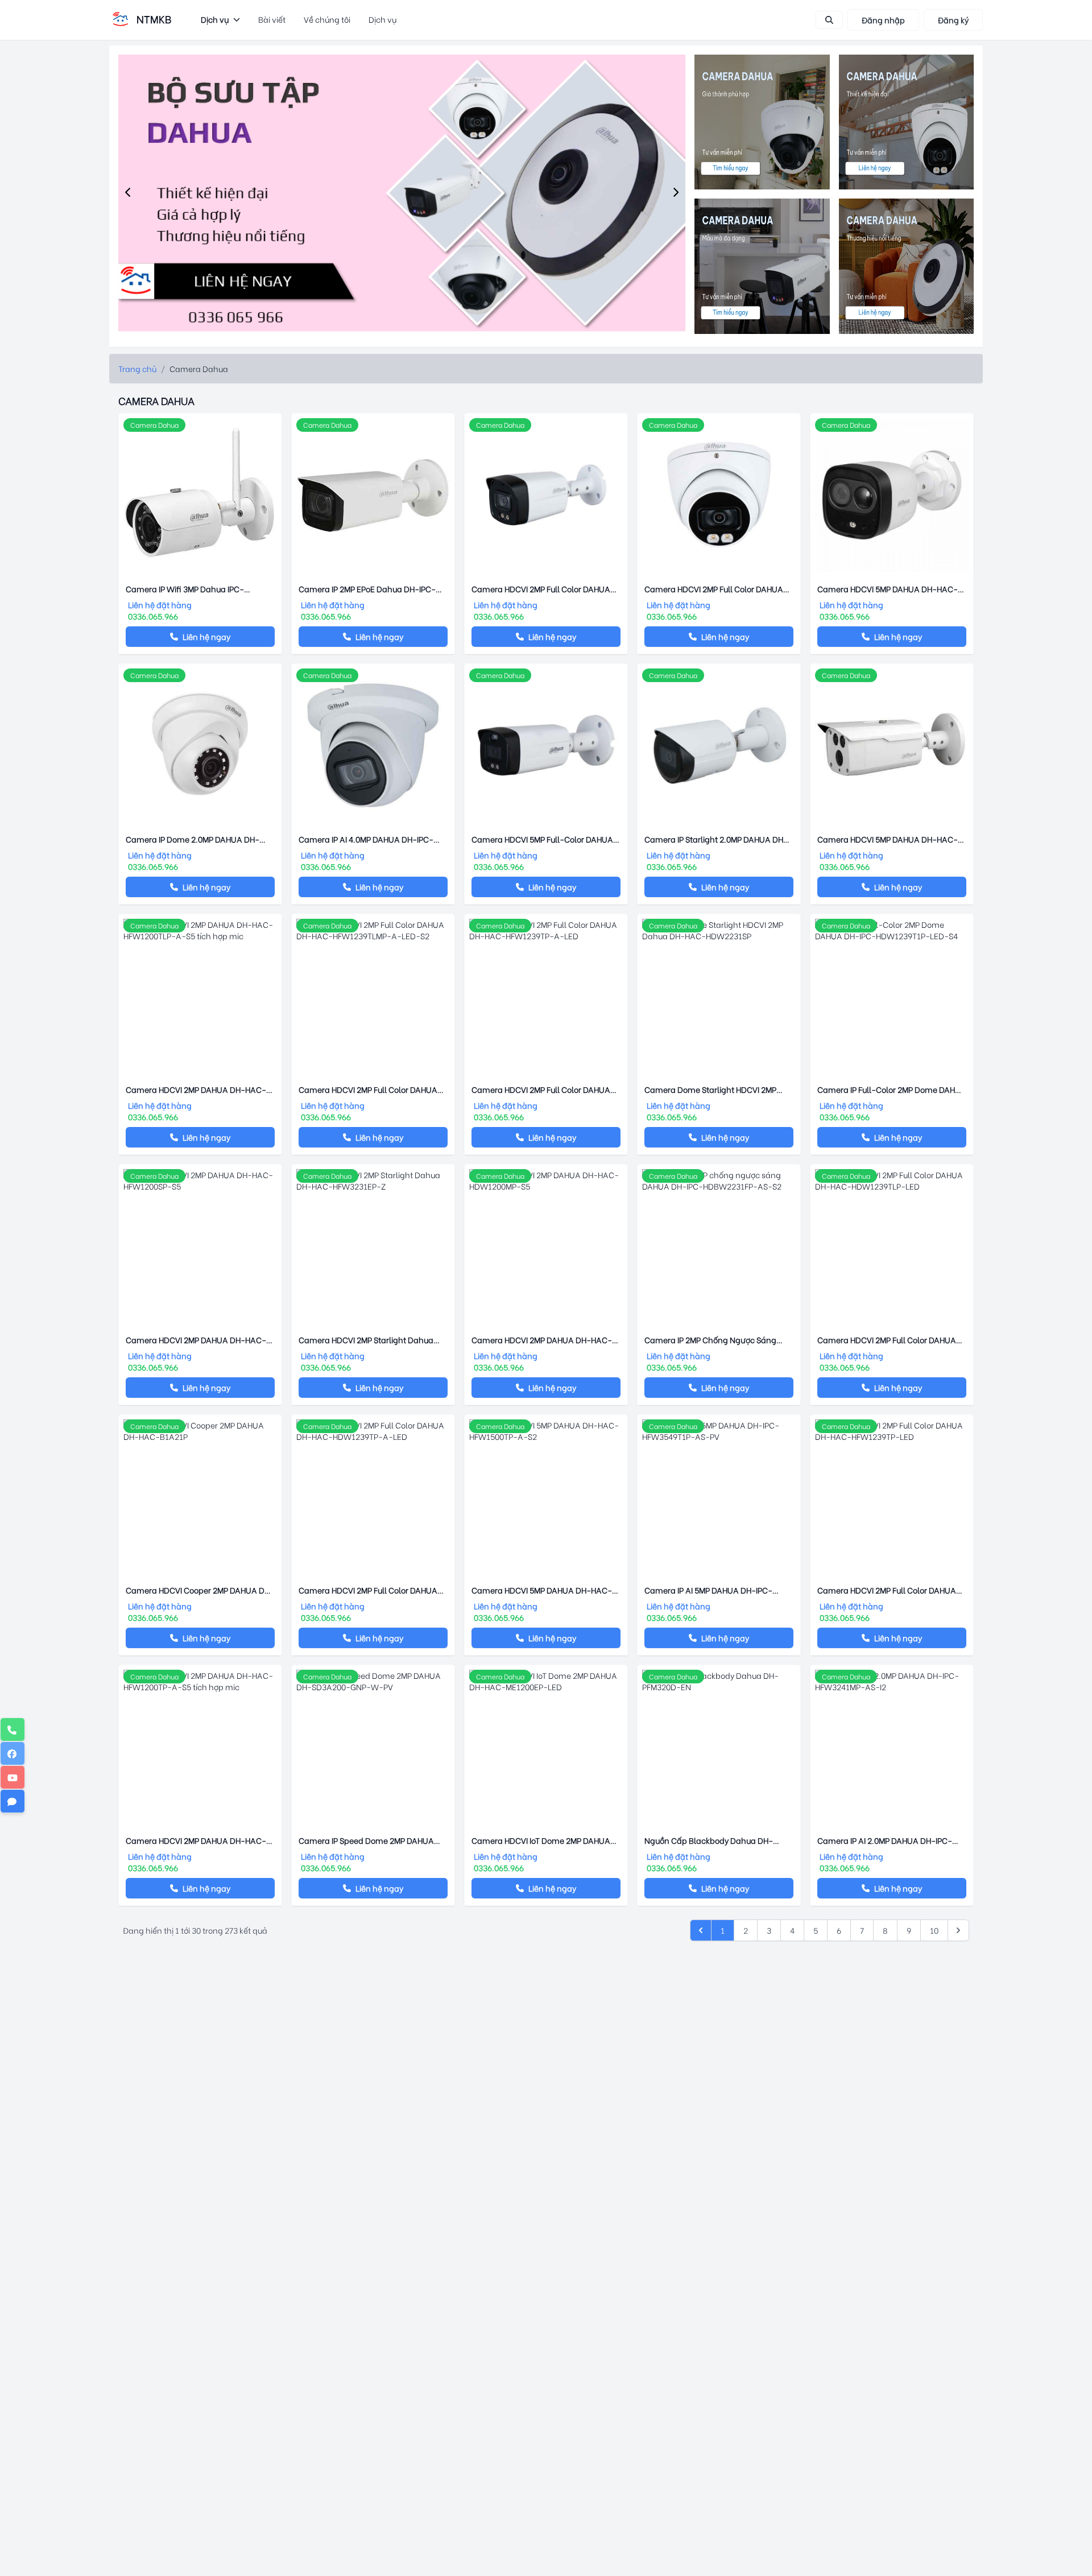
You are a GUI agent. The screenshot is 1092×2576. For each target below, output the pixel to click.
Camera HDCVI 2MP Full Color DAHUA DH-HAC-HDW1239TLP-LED (887, 1340)
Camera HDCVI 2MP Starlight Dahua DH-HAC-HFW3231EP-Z (366, 1340)
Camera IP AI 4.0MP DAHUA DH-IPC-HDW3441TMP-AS (366, 839)
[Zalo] (13, 1801)
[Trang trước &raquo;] (958, 1930)
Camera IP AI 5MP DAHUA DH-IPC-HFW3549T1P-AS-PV (708, 1590)
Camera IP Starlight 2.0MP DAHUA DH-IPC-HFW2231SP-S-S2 (716, 839)
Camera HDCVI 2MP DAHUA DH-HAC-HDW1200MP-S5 (542, 1340)
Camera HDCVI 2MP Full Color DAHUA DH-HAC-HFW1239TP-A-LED (541, 1089)
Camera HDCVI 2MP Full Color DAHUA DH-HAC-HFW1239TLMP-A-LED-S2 (368, 1089)
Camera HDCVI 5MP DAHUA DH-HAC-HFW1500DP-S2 (888, 839)
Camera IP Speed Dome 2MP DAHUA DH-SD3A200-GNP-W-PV (366, 1840)
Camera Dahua (154, 425)
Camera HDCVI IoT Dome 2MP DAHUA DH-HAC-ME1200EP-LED (541, 1840)
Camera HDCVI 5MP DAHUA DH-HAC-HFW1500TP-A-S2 (542, 1590)
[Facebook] (13, 1753)
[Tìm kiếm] (829, 20)
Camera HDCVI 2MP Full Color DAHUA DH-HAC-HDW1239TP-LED (714, 589)
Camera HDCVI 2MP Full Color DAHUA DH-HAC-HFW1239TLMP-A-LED (541, 589)
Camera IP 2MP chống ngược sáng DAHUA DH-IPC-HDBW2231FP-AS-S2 (714, 1340)
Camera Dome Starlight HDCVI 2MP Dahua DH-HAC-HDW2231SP (710, 1089)
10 (934, 1930)
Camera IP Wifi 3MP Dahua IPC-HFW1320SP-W (185, 589)
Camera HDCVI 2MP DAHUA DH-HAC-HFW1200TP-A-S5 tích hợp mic (196, 1840)
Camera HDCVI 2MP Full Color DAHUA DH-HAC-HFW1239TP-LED (887, 1590)
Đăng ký (953, 20)
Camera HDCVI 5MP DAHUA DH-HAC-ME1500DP (888, 589)
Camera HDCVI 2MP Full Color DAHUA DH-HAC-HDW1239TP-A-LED (368, 1590)
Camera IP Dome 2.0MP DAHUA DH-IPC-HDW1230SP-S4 (193, 839)
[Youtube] (13, 1777)
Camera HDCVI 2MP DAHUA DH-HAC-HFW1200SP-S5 (196, 1340)
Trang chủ (137, 368)
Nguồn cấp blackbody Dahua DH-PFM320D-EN (709, 1840)
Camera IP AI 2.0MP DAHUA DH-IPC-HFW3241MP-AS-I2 (885, 1840)
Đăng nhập (883, 20)
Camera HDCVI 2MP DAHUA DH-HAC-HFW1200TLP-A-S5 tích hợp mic (196, 1089)
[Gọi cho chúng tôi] (13, 1729)
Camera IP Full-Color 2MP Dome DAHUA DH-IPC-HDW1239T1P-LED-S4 (892, 1089)
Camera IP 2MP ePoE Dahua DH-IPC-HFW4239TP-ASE (367, 589)
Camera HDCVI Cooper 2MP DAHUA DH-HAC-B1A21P (200, 1590)
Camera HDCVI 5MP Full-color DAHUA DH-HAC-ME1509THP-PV (542, 839)
